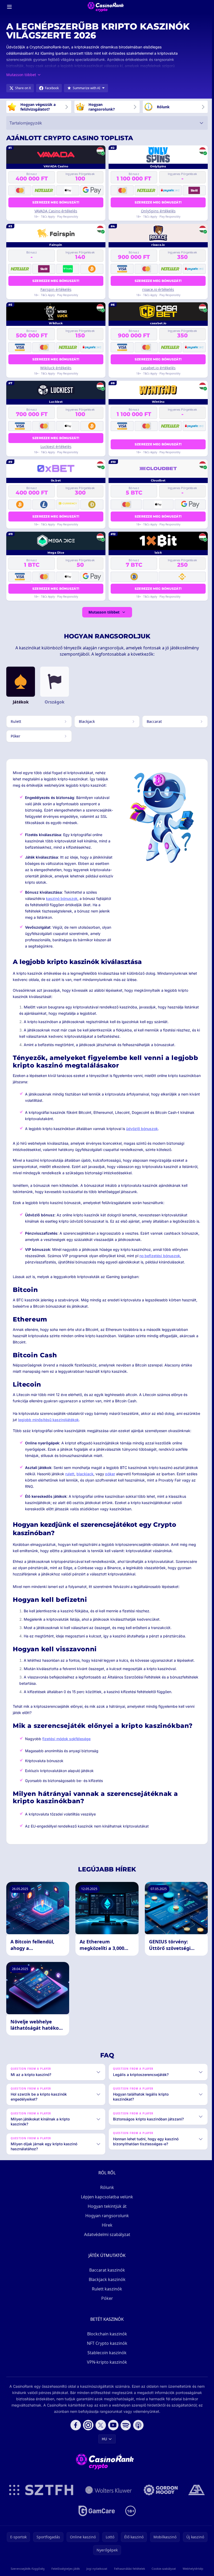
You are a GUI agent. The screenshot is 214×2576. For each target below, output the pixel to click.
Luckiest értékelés (56, 447)
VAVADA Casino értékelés (56, 211)
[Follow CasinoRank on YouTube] (112, 2431)
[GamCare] (96, 2517)
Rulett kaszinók (106, 2295)
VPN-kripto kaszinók (106, 2368)
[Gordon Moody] (160, 2496)
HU (103, 2445)
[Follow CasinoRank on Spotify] (125, 2431)
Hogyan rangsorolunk (106, 2222)
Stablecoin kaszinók (106, 2359)
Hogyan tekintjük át (106, 2212)
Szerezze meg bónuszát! (56, 202)
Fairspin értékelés (56, 289)
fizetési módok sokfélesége (66, 1739)
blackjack (85, 1474)
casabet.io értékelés (158, 368)
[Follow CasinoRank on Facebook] (75, 2431)
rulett (70, 1474)
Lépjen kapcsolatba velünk (106, 2203)
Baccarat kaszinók (106, 2276)
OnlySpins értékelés (158, 211)
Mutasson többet (104, 612)
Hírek (106, 2231)
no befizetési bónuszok (160, 1256)
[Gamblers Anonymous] (195, 2496)
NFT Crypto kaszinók (106, 2349)
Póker (106, 2304)
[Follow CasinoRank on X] (100, 2431)
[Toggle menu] (9, 7)
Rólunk (106, 2193)
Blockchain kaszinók (106, 2340)
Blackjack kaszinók (106, 2285)
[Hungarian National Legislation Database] (108, 2496)
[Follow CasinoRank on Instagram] (87, 2431)
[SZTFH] (40, 2496)
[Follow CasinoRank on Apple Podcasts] (137, 2431)
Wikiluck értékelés (56, 368)
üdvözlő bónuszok (142, 1129)
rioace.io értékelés (158, 289)
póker (110, 1474)
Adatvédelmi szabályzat (106, 2240)
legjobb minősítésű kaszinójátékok (48, 1420)
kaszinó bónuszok (62, 898)
